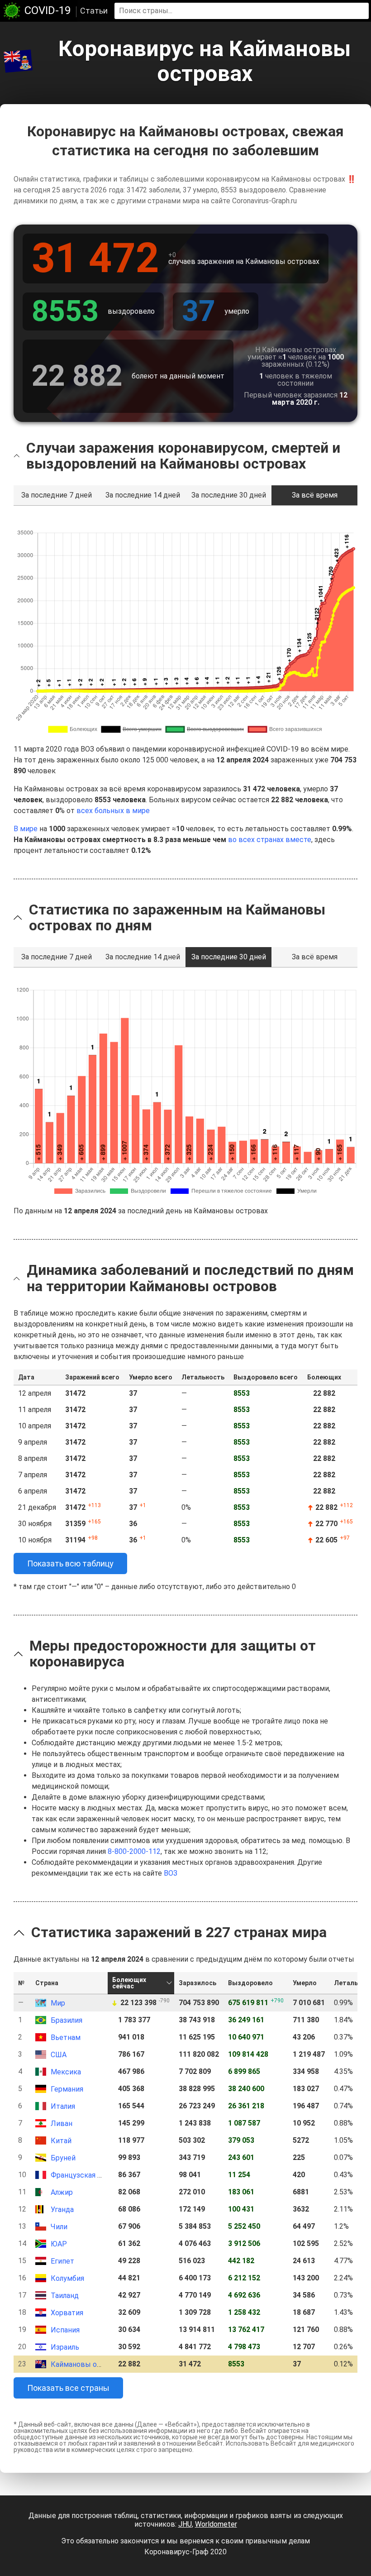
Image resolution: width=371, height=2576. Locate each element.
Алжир (62, 2192)
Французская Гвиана (86, 2175)
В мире (26, 829)
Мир (58, 2003)
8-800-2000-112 (134, 1851)
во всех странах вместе (270, 840)
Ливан (62, 2124)
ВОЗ (171, 1873)
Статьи (94, 11)
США (59, 2055)
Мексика (66, 2072)
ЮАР (59, 2244)
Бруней (63, 2158)
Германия (67, 2089)
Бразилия (67, 2020)
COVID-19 (48, 10)
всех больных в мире (113, 811)
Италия (63, 2106)
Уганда (62, 2210)
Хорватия (67, 2313)
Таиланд (65, 2296)
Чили (59, 2227)
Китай (61, 2141)
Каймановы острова (86, 2364)
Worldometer (216, 2524)
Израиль (65, 2347)
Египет (62, 2261)
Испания (65, 2330)
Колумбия (67, 2278)
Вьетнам (66, 2037)
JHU (185, 2524)
